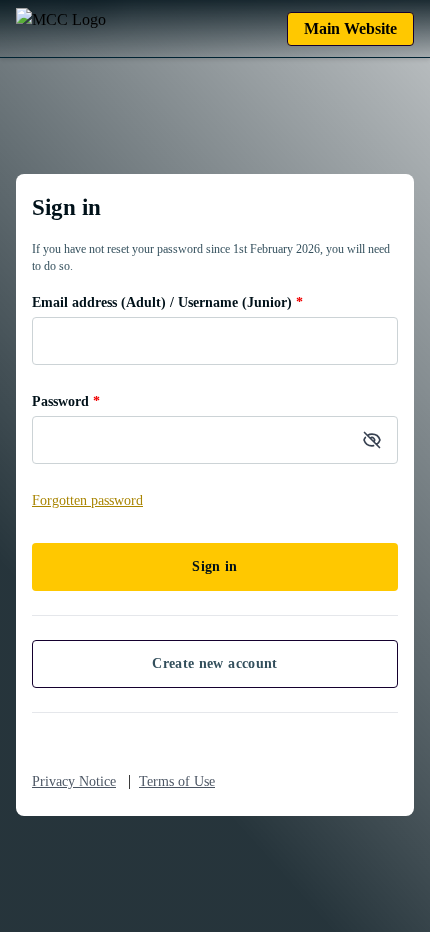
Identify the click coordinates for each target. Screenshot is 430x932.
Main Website (350, 28)
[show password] (372, 440)
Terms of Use (177, 781)
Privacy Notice (74, 781)
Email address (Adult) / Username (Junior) (167, 302)
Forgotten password (87, 500)
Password (66, 401)
